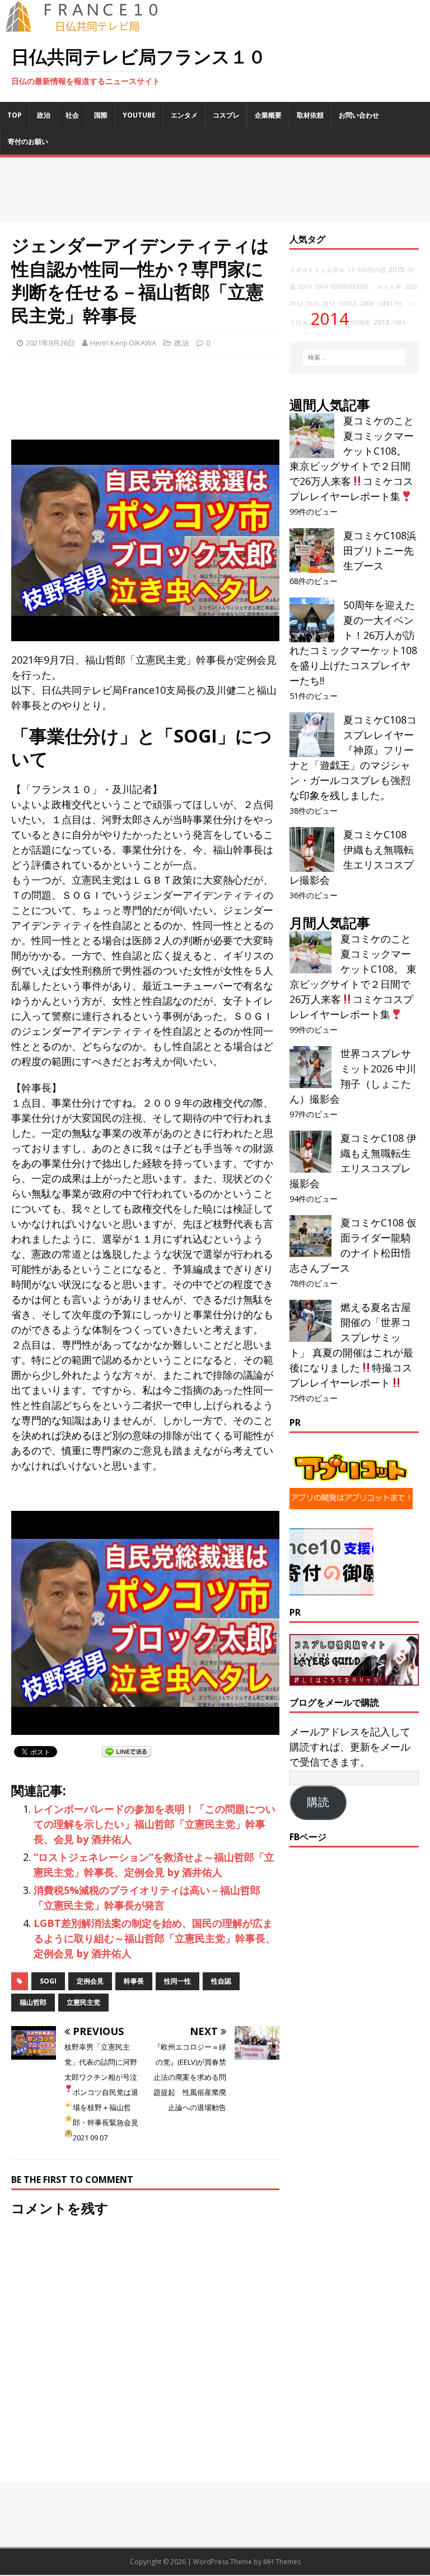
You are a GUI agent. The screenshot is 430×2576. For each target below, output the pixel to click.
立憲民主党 (83, 2002)
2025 (312, 304)
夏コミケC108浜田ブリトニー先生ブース (380, 550)
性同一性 (177, 1981)
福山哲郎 (33, 2002)
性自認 (221, 1981)
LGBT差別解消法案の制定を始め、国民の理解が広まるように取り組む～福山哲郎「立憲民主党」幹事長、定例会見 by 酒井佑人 (155, 1938)
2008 (367, 304)
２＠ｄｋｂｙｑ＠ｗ (317, 270)
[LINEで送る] (127, 1751)
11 (351, 270)
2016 (305, 287)
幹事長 (134, 1981)
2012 (296, 304)
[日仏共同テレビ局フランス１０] (90, 26)
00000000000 (349, 287)
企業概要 (268, 115)
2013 (381, 322)
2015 (396, 270)
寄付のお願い (28, 141)
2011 (329, 304)
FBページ (308, 1837)
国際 (101, 115)
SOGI (48, 1981)
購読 (318, 1802)
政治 (44, 115)
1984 (399, 323)
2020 (411, 287)
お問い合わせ (359, 115)
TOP (15, 115)
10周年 (361, 323)
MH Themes (282, 2562)
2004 (321, 287)
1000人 (348, 304)
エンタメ (184, 115)
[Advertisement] (215, 190)
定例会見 (90, 1981)
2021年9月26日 (50, 343)
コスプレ (226, 115)
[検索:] (354, 357)
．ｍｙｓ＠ (386, 287)
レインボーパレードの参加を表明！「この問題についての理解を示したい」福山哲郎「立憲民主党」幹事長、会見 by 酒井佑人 (155, 1824)
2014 (330, 319)
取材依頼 (310, 115)
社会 (72, 115)
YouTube (139, 115)
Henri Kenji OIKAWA (123, 343)
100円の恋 (371, 270)
